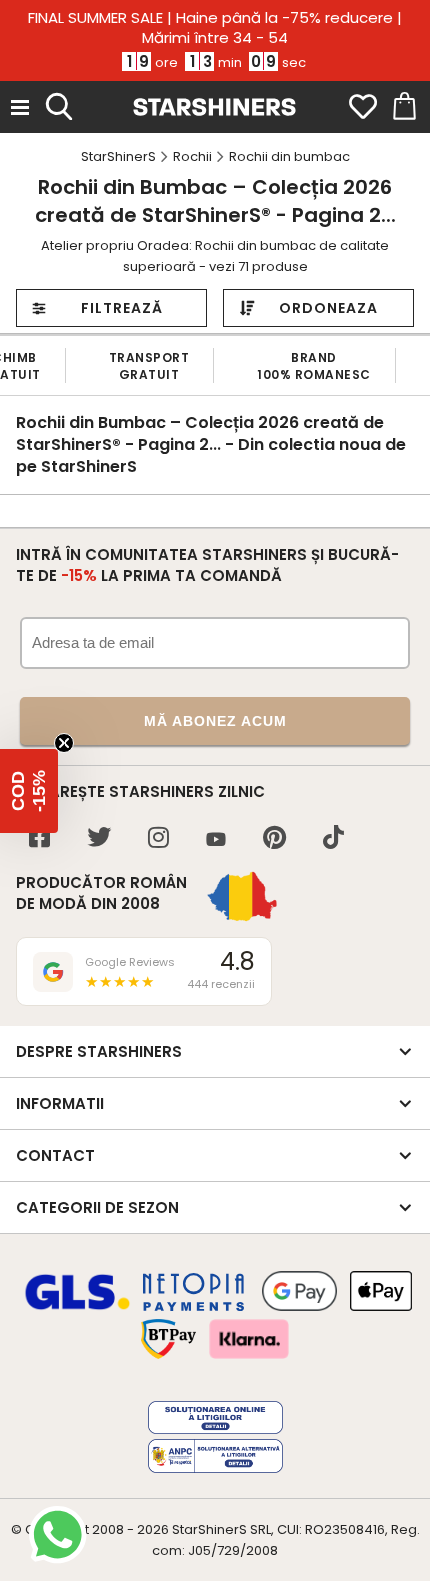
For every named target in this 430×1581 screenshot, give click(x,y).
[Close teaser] (64, 743)
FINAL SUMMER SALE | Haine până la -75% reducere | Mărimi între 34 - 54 (215, 28)
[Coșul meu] (403, 107)
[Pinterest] (274, 839)
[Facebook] (39, 839)
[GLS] (78, 1307)
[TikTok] (333, 839)
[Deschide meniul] (20, 107)
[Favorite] (363, 107)
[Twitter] (99, 839)
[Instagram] (158, 839)
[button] (29, 791)
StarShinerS (209, 1529)
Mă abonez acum (215, 721)
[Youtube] (216, 840)
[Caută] (59, 104)
